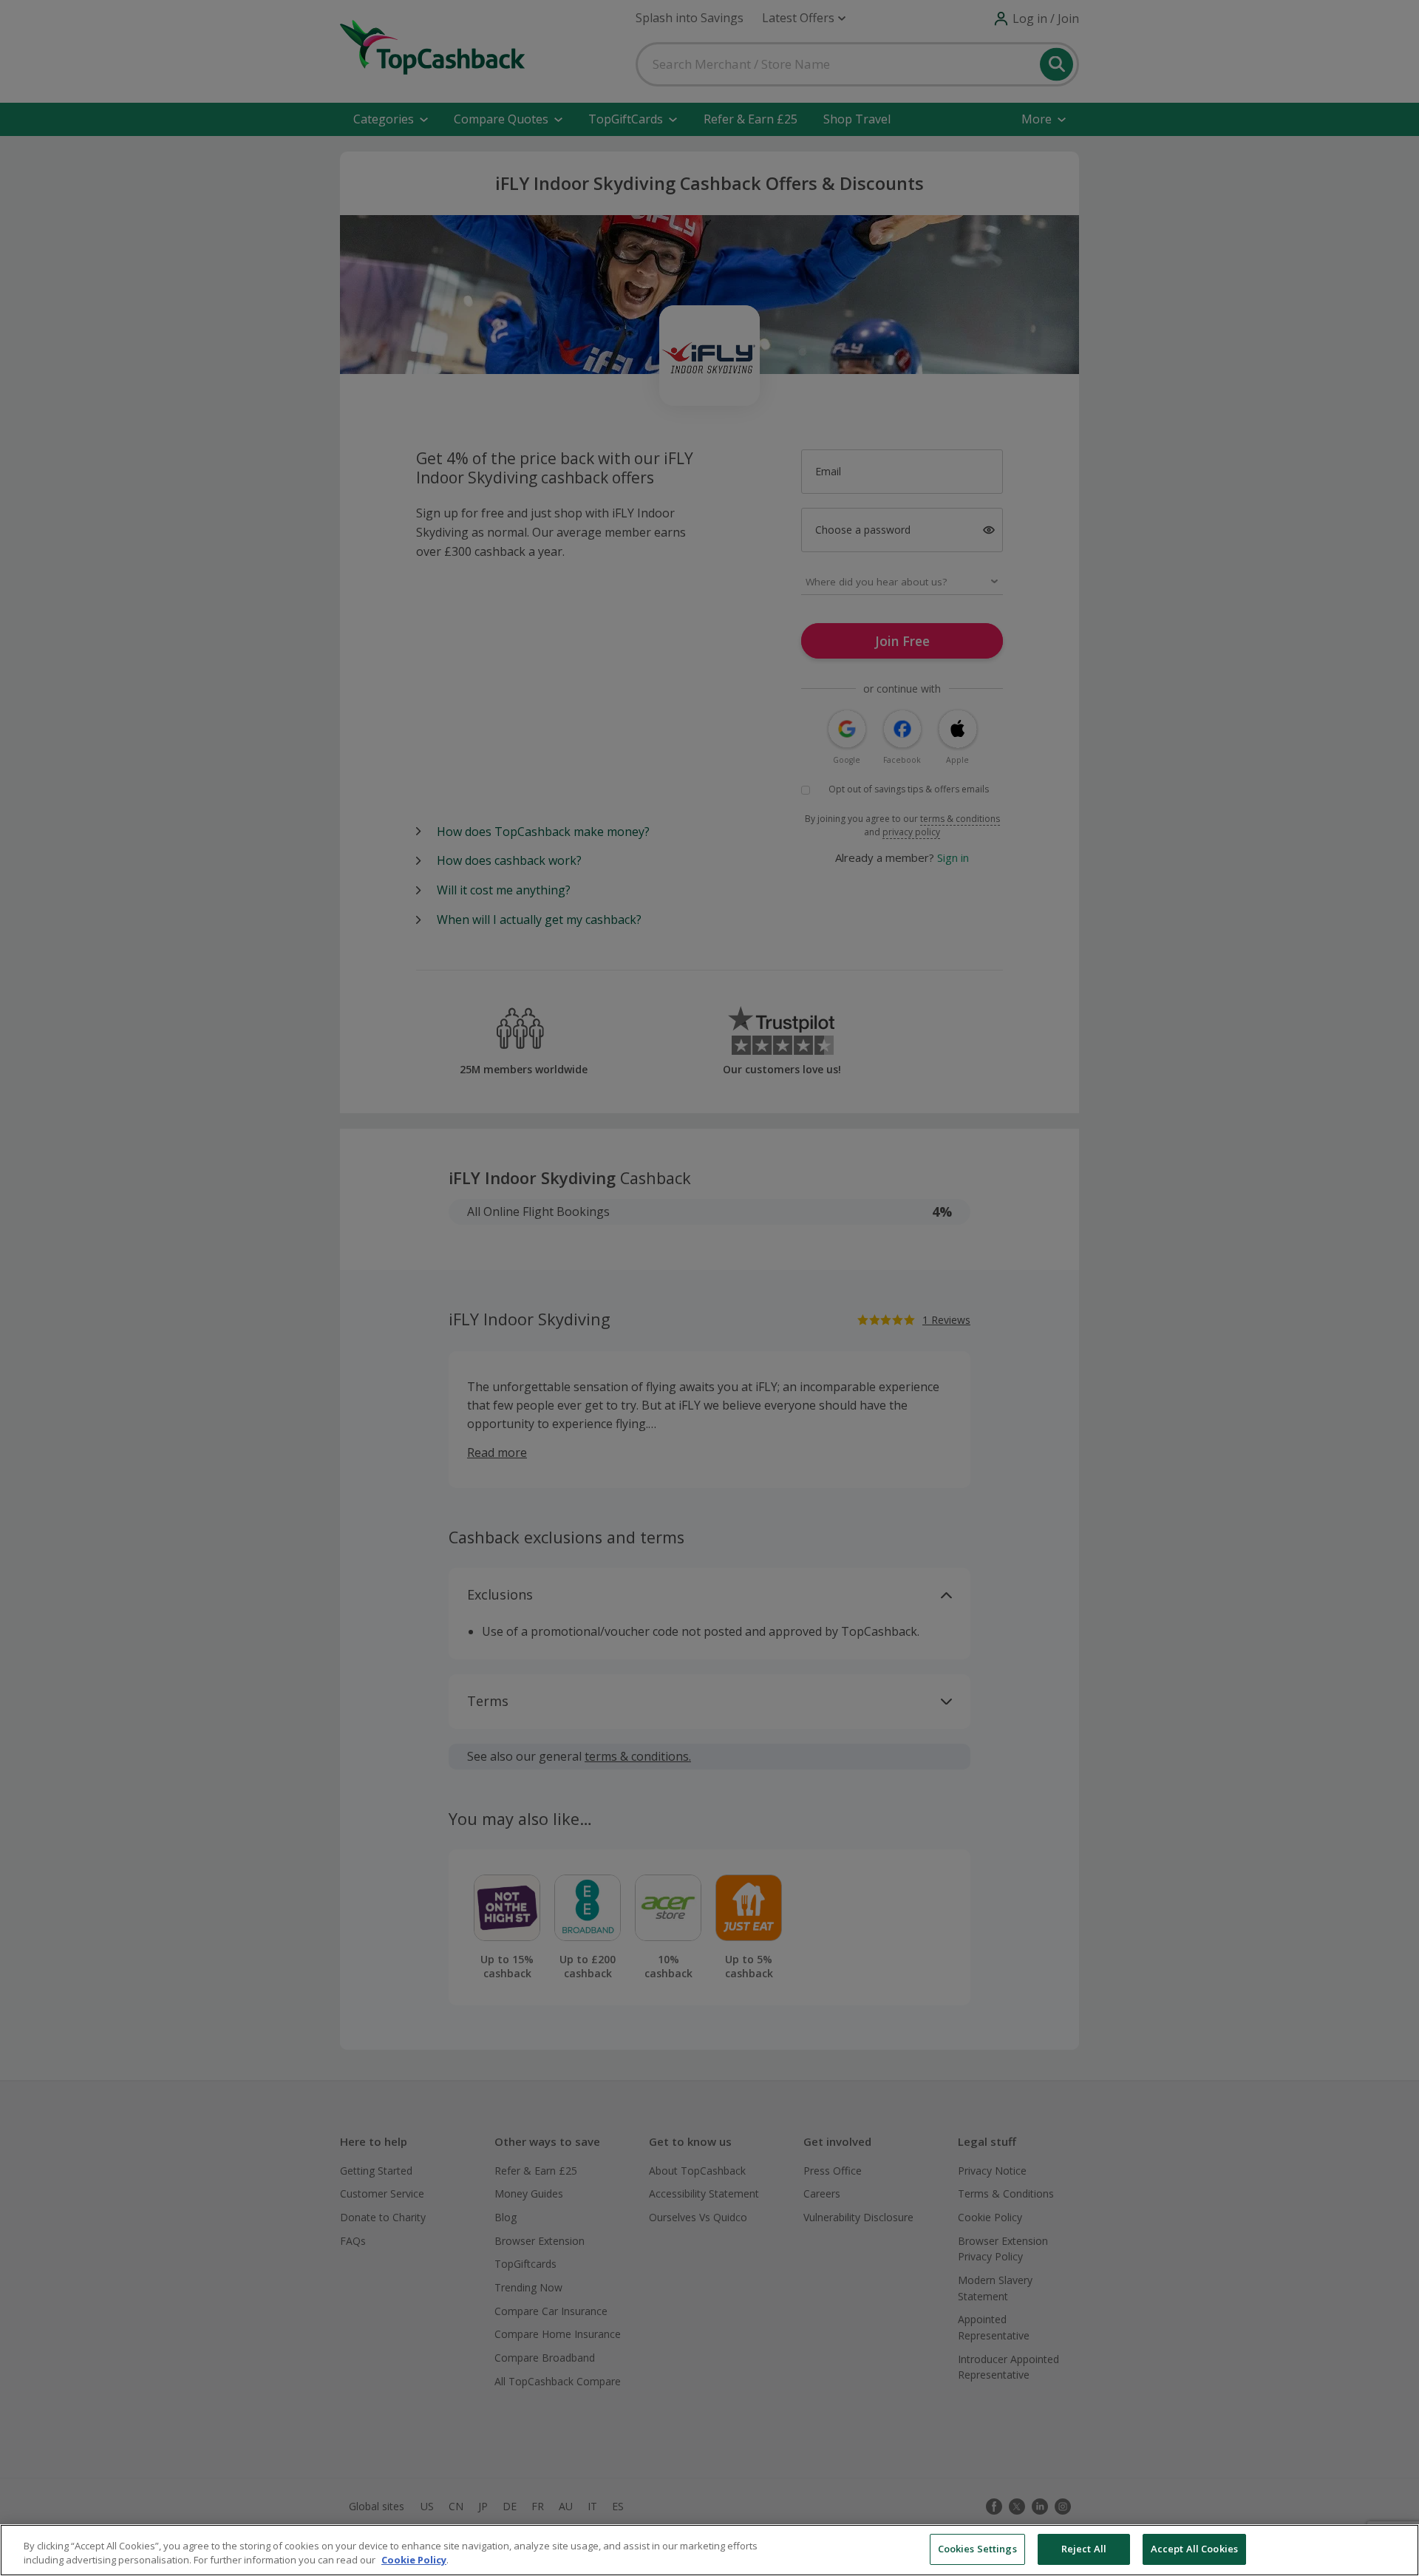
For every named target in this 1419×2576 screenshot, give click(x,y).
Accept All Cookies (1194, 2549)
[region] (709, 2550)
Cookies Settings (977, 2549)
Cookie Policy (414, 2560)
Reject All (1084, 2549)
